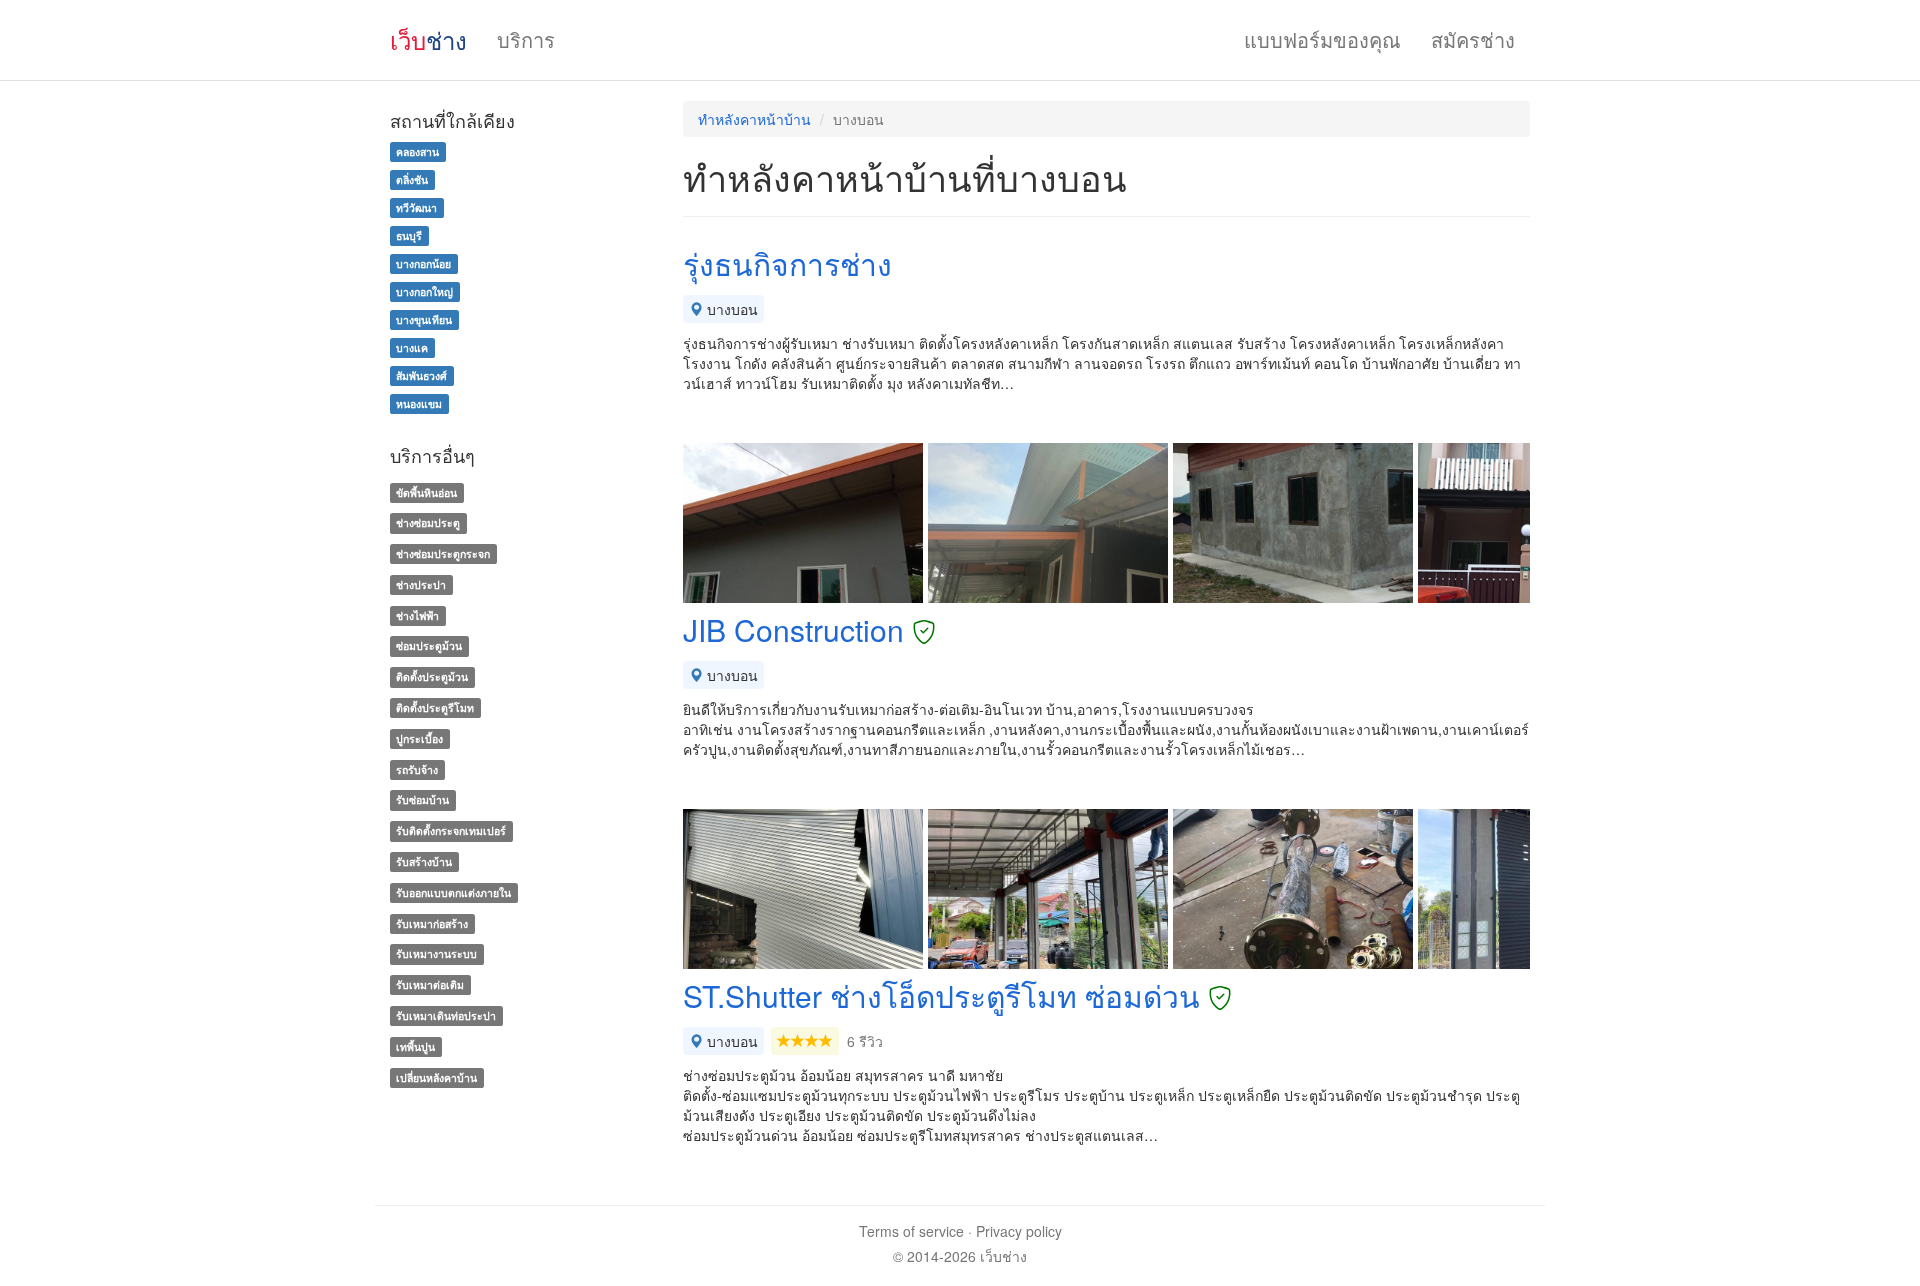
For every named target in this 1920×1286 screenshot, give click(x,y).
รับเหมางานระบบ (436, 954)
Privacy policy (1019, 1231)
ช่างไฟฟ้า (417, 615)
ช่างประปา (421, 584)
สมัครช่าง (1473, 39)
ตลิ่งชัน (412, 179)
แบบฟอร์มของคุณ (1322, 39)
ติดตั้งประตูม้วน (432, 676)
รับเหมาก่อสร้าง (432, 923)
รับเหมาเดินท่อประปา (446, 1015)
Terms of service (911, 1231)
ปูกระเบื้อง (419, 738)
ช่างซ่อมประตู (428, 522)
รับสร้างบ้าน (424, 861)
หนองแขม (419, 403)
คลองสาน (417, 151)
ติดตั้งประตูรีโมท (435, 707)
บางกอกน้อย (423, 263)
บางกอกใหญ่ (424, 291)
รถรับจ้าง (417, 769)
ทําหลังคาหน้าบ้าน (754, 119)
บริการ (526, 39)
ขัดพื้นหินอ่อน (426, 492)
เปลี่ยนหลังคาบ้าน (436, 1077)
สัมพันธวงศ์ (421, 375)
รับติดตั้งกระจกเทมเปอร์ (451, 830)
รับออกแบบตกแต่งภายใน (453, 892)
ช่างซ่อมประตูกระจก (443, 553)
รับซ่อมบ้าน (422, 800)
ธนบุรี (409, 235)
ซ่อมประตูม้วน (429, 646)
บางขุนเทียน (424, 319)
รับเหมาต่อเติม (430, 984)
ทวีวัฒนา (416, 207)
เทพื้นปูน (415, 1046)
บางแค (412, 347)
